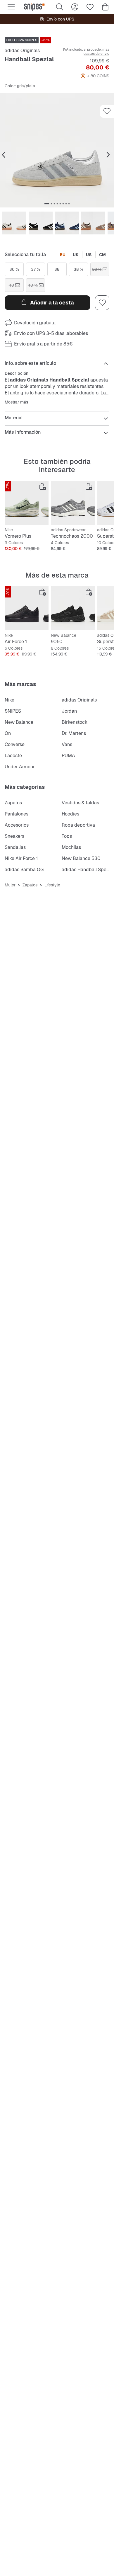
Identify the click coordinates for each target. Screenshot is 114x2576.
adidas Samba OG (24, 870)
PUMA (68, 756)
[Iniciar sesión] (75, 7)
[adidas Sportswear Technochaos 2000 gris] (73, 503)
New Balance (19, 722)
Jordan (69, 711)
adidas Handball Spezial (88, 870)
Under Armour (20, 767)
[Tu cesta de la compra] (105, 7)
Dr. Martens (74, 733)
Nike (9, 700)
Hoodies (70, 814)
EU (63, 255)
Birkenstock (75, 722)
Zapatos (13, 803)
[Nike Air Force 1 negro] (27, 608)
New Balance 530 (81, 858)
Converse (15, 744)
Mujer (10, 885)
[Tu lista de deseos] (90, 7)
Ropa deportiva (78, 825)
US (89, 255)
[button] (57, 150)
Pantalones (17, 814)
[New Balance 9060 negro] (73, 608)
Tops (67, 836)
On (8, 733)
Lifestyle (52, 885)
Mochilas (71, 847)
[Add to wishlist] (107, 111)
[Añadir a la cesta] (43, 487)
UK (76, 255)
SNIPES (13, 711)
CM (102, 255)
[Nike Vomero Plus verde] (27, 503)
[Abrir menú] (11, 7)
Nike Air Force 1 (21, 858)
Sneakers (14, 836)
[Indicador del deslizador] (47, 204)
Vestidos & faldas (80, 803)
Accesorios (17, 825)
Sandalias (15, 847)
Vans (67, 744)
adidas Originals (22, 51)
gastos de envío (96, 54)
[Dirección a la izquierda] (4, 155)
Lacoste (13, 756)
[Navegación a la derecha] (108, 155)
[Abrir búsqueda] (60, 7)
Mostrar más (16, 402)
